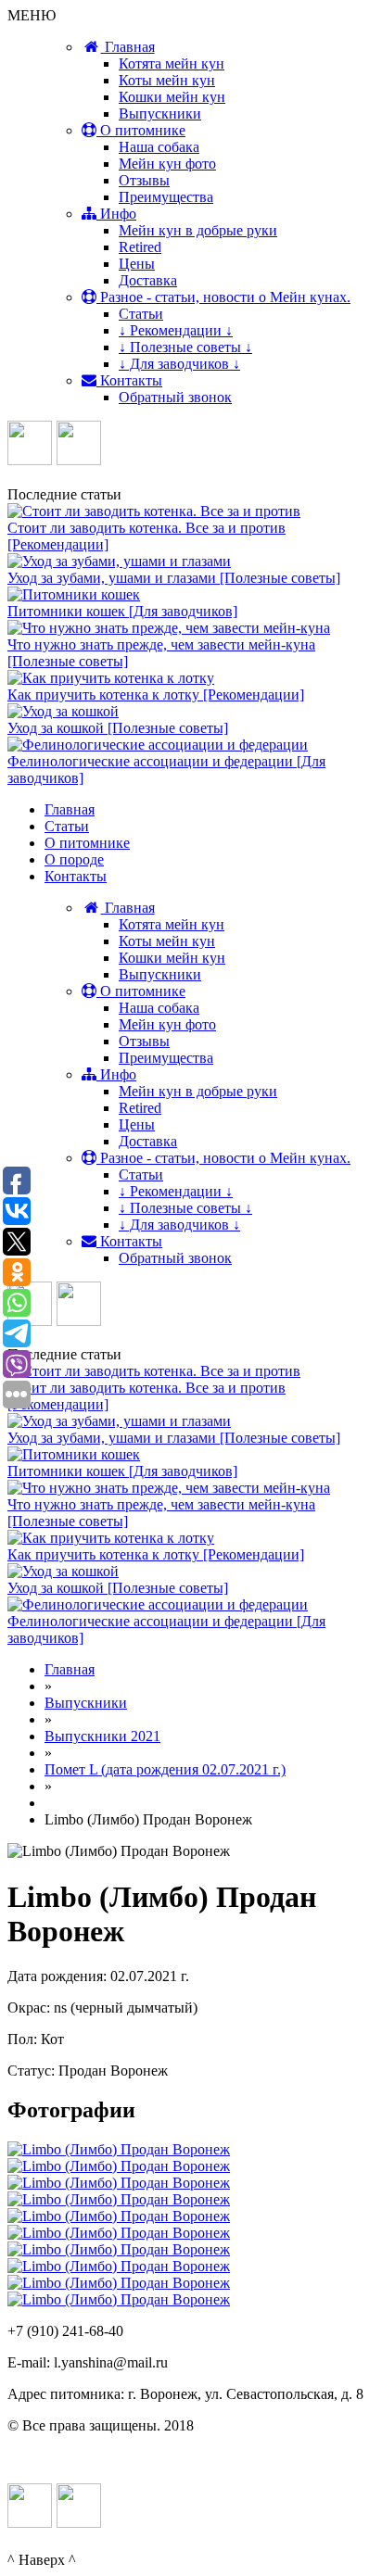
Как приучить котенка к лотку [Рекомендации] (156, 695)
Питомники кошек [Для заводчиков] (122, 611)
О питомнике (141, 130)
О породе (74, 859)
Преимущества (166, 197)
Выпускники (160, 114)
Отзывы (144, 180)
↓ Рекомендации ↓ (176, 330)
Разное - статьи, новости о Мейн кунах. (223, 297)
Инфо (116, 214)
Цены (137, 264)
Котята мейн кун (172, 63)
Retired (140, 247)
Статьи (141, 314)
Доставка (148, 280)
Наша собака (159, 147)
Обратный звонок (175, 397)
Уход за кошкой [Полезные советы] (118, 728)
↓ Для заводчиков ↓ (179, 364)
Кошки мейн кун (172, 97)
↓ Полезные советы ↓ (185, 347)
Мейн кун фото (167, 164)
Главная (128, 47)
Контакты (129, 380)
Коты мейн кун (167, 80)
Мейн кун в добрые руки (198, 230)
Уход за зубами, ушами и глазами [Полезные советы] (174, 578)
